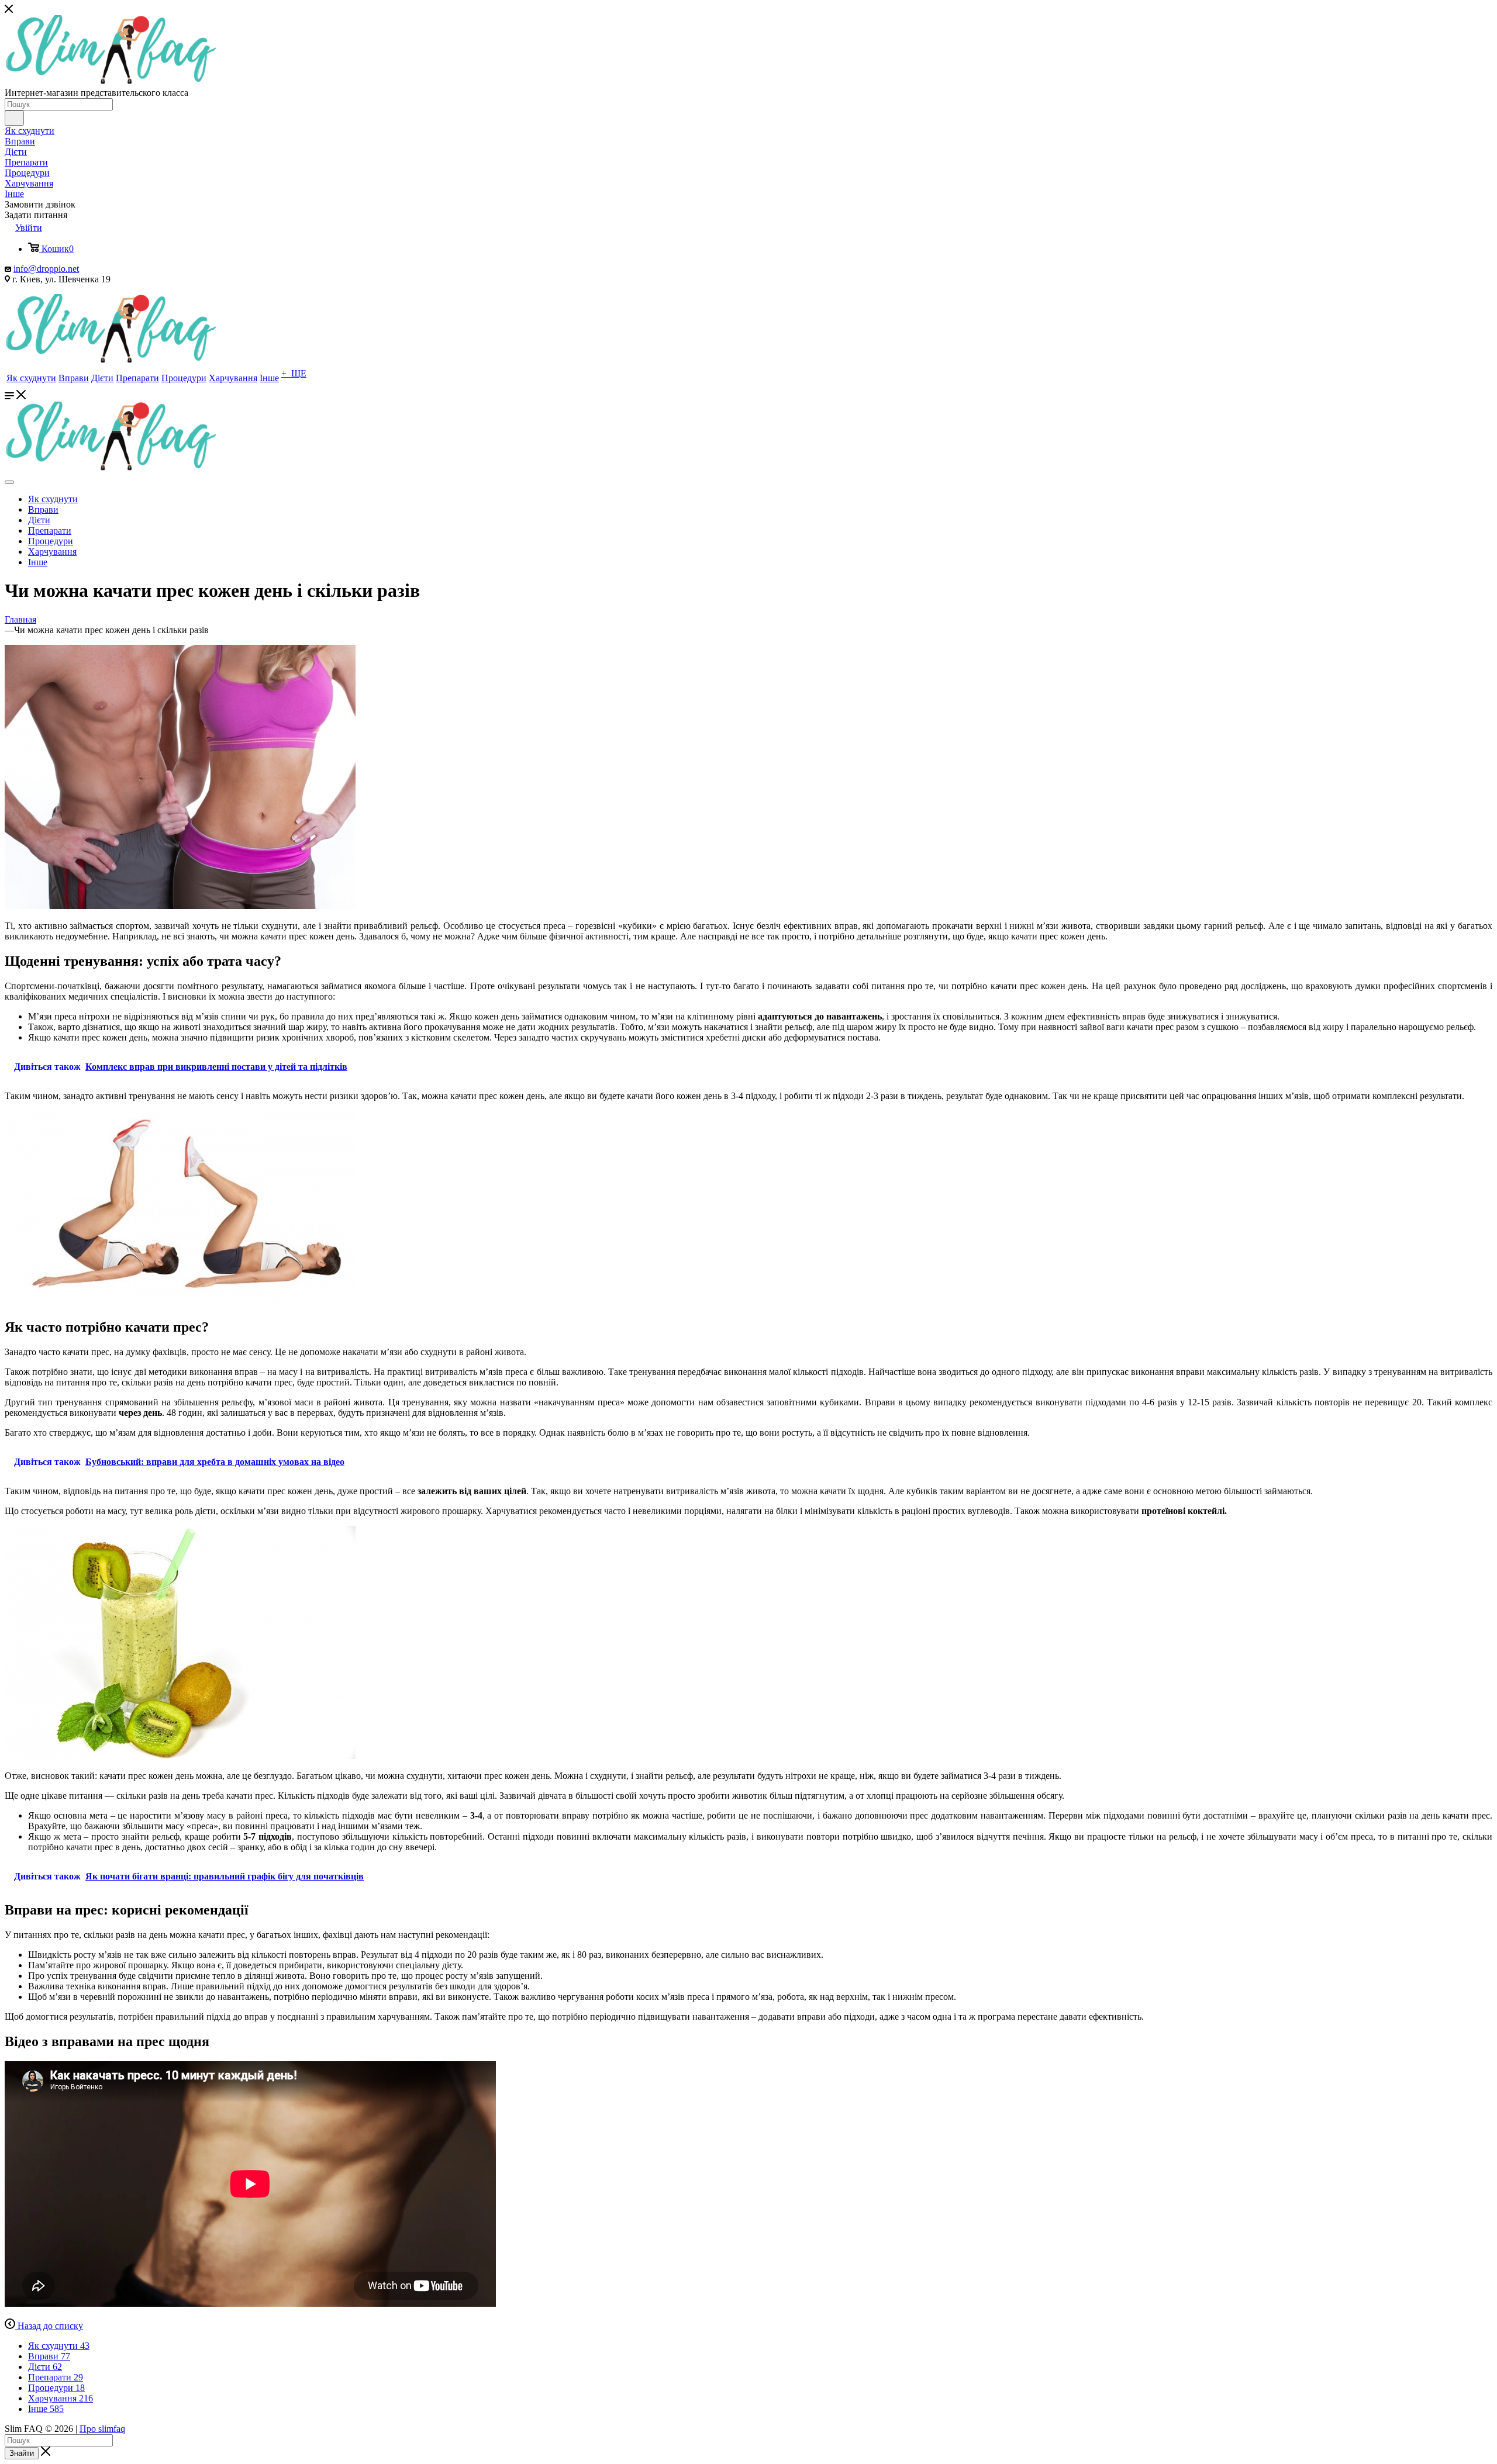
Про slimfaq (102, 2429)
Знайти (22, 2453)
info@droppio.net (46, 269)
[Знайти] (14, 118)
